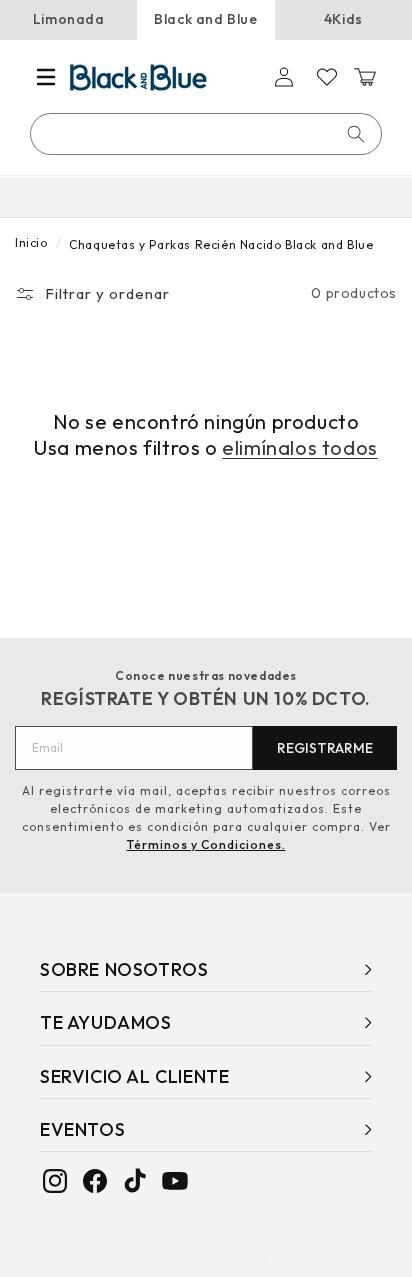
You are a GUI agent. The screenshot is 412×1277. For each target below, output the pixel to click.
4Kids (343, 19)
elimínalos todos (300, 447)
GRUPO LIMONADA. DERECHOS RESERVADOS (211, 1260)
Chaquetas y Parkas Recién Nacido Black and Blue (221, 244)
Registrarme (325, 748)
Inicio (31, 242)
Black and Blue (205, 19)
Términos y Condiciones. (206, 844)
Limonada (69, 19)
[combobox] (207, 134)
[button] (46, 77)
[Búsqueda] (356, 134)
